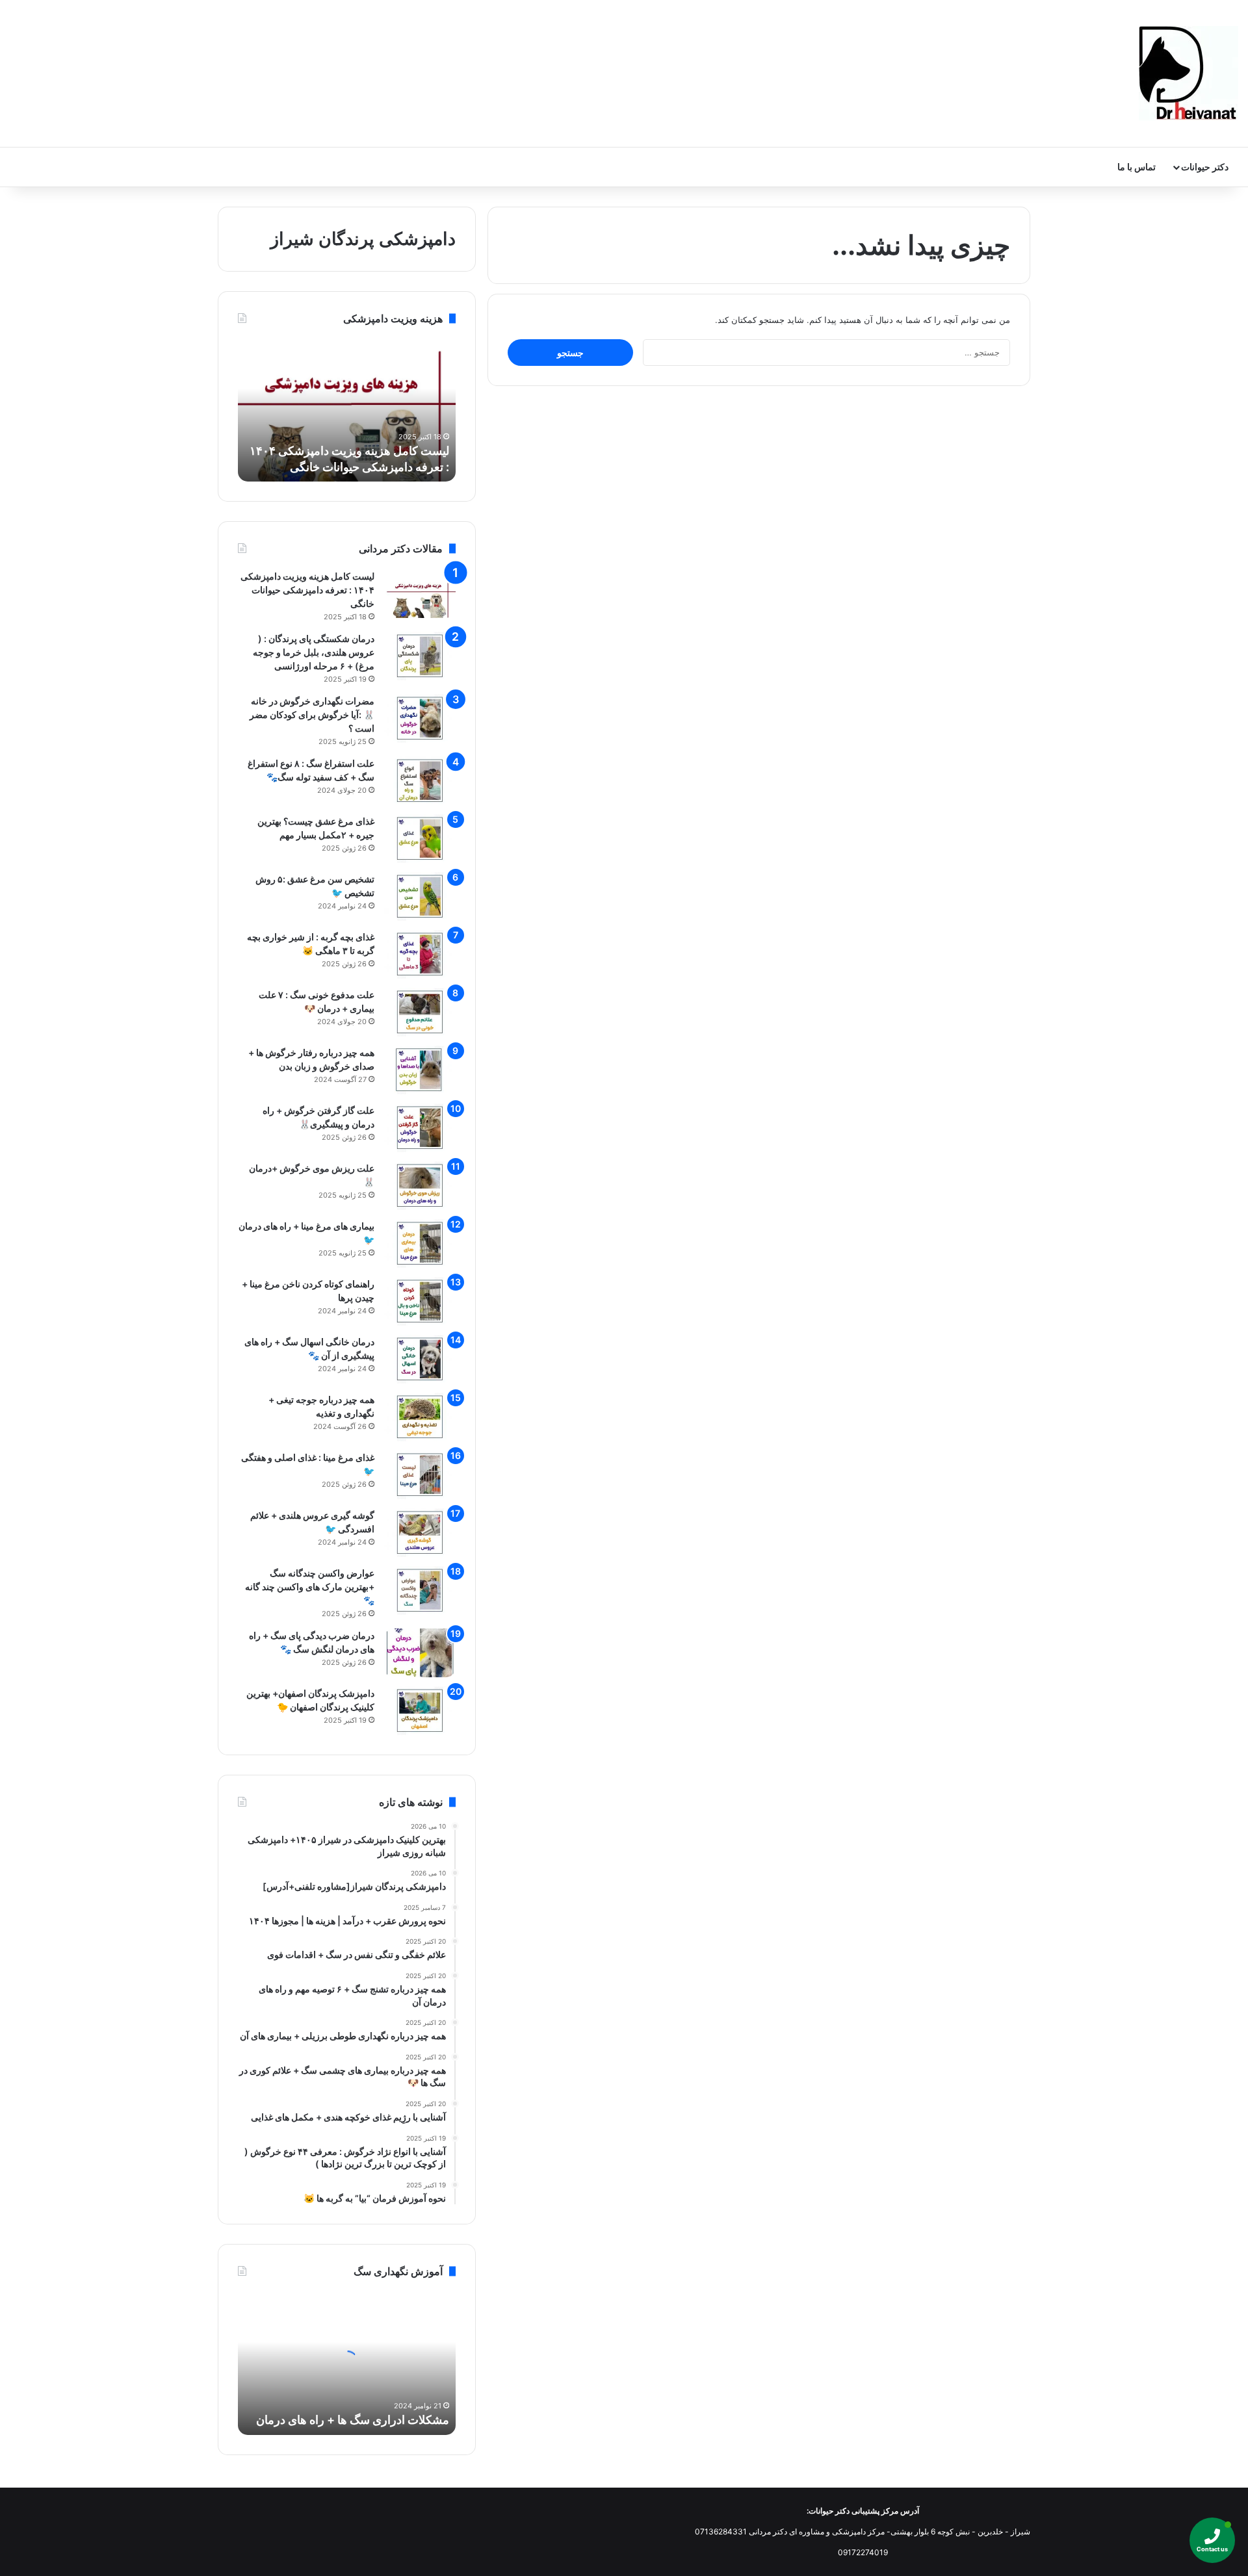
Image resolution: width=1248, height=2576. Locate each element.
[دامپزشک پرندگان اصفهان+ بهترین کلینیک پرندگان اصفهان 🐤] (420, 1711)
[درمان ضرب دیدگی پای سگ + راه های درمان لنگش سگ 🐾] (420, 1653)
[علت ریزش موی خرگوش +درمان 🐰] (420, 1186)
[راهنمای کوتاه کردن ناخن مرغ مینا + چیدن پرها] (420, 1301)
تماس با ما (1137, 167)
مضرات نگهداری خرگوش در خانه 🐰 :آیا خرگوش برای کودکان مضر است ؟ (312, 715)
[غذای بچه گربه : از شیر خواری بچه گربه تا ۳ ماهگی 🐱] (420, 954)
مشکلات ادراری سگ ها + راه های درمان (353, 2420)
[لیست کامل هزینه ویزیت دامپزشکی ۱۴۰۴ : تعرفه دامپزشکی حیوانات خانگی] (420, 594)
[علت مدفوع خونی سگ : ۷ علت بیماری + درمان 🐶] (420, 1012)
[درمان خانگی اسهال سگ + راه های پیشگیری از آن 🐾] (420, 1359)
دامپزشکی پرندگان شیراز (363, 239)
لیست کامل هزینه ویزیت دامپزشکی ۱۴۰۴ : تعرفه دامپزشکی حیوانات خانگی (307, 590)
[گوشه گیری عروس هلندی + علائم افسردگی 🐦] (420, 1533)
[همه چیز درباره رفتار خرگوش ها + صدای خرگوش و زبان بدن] (420, 1070)
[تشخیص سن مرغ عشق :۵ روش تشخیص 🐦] (420, 896)
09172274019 (863, 2552)
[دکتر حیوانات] (1189, 73)
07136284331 (721, 2531)
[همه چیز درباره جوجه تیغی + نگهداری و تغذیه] (420, 1417)
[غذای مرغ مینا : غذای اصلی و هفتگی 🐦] (420, 1475)
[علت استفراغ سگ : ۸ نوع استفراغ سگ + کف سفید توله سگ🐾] (420, 781)
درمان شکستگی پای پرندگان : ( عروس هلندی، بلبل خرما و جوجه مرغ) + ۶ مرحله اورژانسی (314, 652)
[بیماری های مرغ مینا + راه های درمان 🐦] (420, 1243)
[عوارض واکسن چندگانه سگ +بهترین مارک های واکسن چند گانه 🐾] (420, 1591)
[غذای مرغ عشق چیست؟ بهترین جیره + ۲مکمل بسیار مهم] (420, 839)
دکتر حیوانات (1205, 167)
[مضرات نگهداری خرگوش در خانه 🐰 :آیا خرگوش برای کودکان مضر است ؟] (420, 718)
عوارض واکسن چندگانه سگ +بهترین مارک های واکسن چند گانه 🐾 (310, 1587)
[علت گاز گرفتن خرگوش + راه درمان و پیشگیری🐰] (420, 1128)
